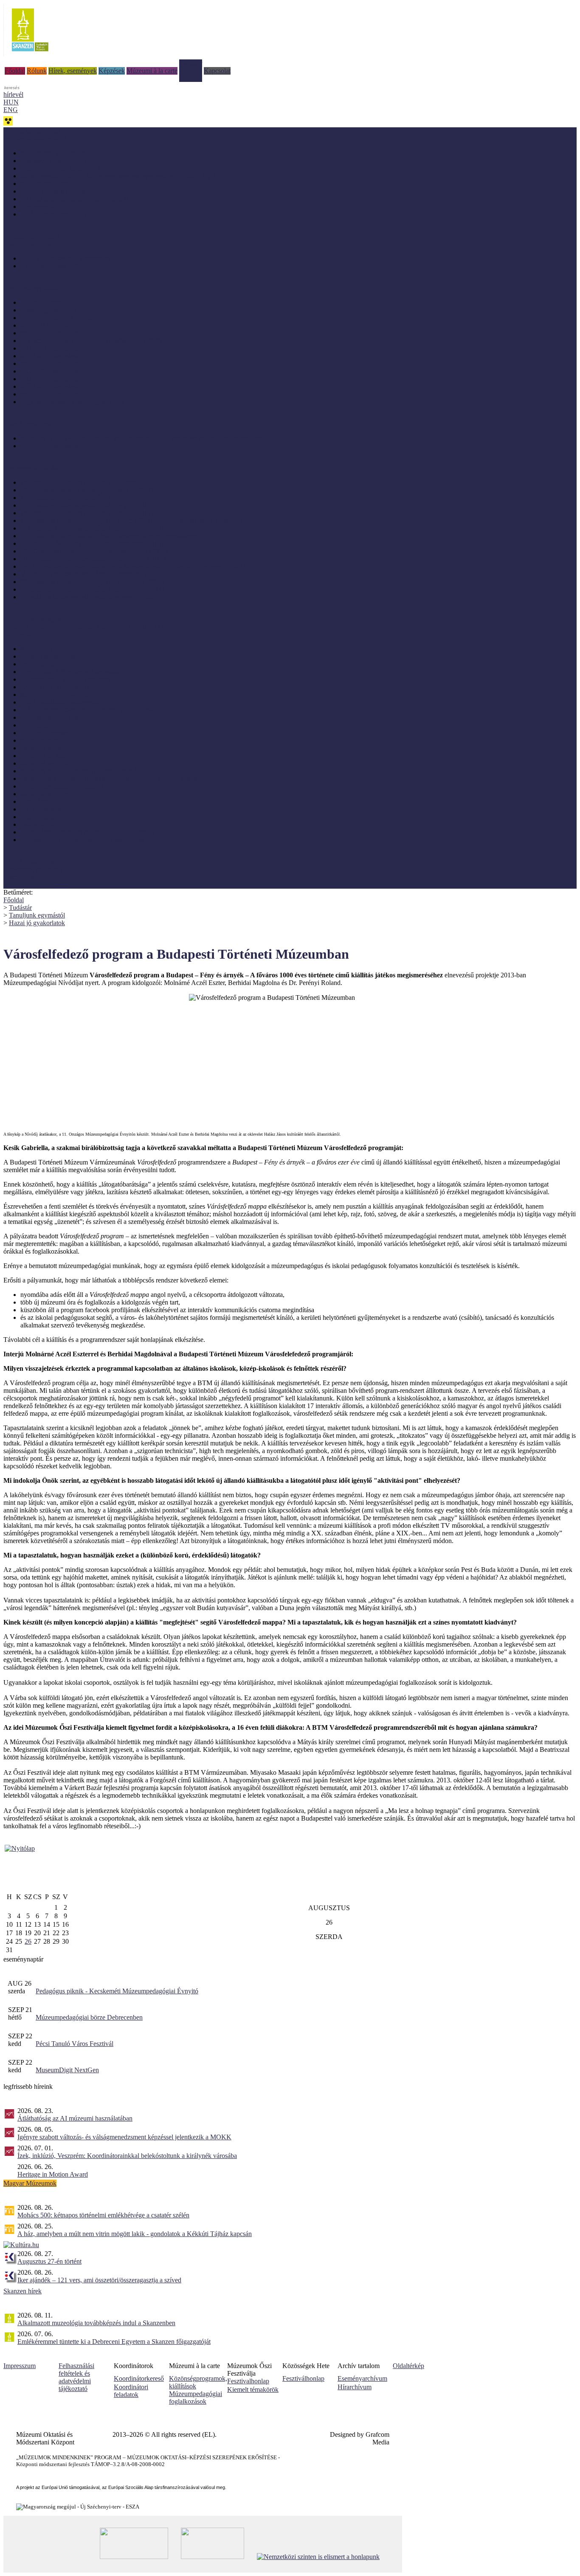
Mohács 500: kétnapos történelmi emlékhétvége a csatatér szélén (103, 2215)
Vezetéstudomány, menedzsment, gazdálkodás (82, 840)
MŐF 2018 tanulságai (50, 356)
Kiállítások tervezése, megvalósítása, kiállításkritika (89, 710)
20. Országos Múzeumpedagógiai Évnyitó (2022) (87, 490)
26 (28, 1941)
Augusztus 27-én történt (49, 2261)
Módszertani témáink (31, 236)
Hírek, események (73, 71)
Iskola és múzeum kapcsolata (59, 695)
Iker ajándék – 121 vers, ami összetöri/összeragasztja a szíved (99, 2280)
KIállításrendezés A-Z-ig (53, 266)
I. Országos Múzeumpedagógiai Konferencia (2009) (90, 597)
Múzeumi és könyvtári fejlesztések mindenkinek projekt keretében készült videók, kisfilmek (143, 438)
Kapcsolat (217, 71)
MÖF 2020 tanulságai (50, 333)
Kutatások (34, 725)
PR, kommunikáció (46, 809)
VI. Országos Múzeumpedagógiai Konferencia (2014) (93, 559)
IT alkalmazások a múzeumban (62, 702)
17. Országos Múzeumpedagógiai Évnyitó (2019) (87, 505)
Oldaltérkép (408, 2366)
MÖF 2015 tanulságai (50, 379)
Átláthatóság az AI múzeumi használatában (75, 2118)
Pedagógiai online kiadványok (61, 168)
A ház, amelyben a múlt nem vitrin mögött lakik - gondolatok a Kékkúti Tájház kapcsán (135, 2234)
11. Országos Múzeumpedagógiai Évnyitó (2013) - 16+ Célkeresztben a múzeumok (132, 521)
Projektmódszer (41, 817)
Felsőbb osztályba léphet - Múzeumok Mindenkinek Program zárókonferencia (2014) (134, 566)
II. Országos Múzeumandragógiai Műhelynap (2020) (91, 341)
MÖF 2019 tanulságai (50, 348)
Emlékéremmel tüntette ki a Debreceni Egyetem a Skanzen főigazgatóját (114, 2342)
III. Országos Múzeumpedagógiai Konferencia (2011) (92, 589)
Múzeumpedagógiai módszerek (62, 786)
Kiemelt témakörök (253, 2389)
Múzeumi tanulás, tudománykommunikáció (78, 771)
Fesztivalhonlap (248, 2381)
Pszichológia (37, 824)
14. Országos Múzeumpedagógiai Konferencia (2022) (93, 482)
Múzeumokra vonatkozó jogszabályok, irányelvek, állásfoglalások (109, 779)
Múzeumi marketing (47, 748)
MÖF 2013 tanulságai (50, 394)
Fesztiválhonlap (303, 2378)
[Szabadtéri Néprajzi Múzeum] (30, 54)
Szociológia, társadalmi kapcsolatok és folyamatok (88, 832)
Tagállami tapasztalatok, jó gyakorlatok (73, 402)
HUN (11, 102)
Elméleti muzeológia (48, 656)
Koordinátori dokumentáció (40, 885)
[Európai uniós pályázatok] (20, 1848)
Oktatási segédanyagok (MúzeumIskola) (74, 199)
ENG (11, 110)
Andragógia (36, 649)
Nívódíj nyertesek (44, 302)
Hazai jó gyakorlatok (48, 310)
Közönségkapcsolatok (50, 717)
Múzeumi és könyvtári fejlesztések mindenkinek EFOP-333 (83, 627)
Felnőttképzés (39, 664)
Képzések (112, 71)
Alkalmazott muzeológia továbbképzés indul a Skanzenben (96, 2323)
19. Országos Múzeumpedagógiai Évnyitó (77, 498)
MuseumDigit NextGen (67, 2070)
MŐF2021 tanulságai (49, 325)
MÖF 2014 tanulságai (50, 386)
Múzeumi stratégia (45, 763)
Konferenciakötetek (47, 206)
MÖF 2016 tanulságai (50, 371)
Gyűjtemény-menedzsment (56, 687)
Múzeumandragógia (47, 740)
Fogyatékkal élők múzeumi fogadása (69, 672)
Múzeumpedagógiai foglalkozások (196, 2398)
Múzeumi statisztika (47, 756)
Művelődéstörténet (45, 794)
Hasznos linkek (24, 877)
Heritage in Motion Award (53, 2174)
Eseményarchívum (362, 2378)
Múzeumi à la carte (152, 71)
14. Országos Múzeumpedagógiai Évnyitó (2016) (87, 513)
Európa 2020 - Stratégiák (54, 214)
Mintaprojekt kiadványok (54, 161)
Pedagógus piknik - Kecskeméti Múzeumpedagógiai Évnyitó (117, 1991)
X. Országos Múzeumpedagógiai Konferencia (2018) (92, 543)
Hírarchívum (355, 2387)
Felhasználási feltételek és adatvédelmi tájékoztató (76, 2377)
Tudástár (191, 63)
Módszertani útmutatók (51, 184)
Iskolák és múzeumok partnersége (66, 258)
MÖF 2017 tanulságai (50, 363)
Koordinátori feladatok (131, 2391)
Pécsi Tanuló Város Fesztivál (75, 2044)
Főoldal (15, 71)
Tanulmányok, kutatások (53, 191)
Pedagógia (34, 801)
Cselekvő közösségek (32, 619)
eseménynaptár (23, 1959)
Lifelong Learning (45, 733)
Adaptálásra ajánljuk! (32, 131)
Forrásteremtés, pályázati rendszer (66, 679)
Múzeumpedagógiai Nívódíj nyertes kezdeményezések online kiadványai (118, 176)
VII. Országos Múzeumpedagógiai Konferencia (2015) (94, 551)
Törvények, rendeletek (34, 869)
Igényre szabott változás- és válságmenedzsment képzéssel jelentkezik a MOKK (124, 2137)
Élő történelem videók (50, 446)
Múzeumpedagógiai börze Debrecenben (89, 2017)
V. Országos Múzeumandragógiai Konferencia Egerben (95, 528)
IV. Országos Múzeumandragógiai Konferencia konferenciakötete (108, 536)
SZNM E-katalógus (30, 862)
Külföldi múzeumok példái (56, 318)
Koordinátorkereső (139, 2378)
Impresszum (20, 2366)
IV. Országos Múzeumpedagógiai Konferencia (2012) (92, 582)
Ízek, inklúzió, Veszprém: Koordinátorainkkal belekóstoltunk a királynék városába (127, 2156)
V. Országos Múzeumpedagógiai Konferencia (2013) (91, 574)
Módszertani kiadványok (53, 153)
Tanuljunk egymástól (37, 915)
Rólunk (37, 71)
